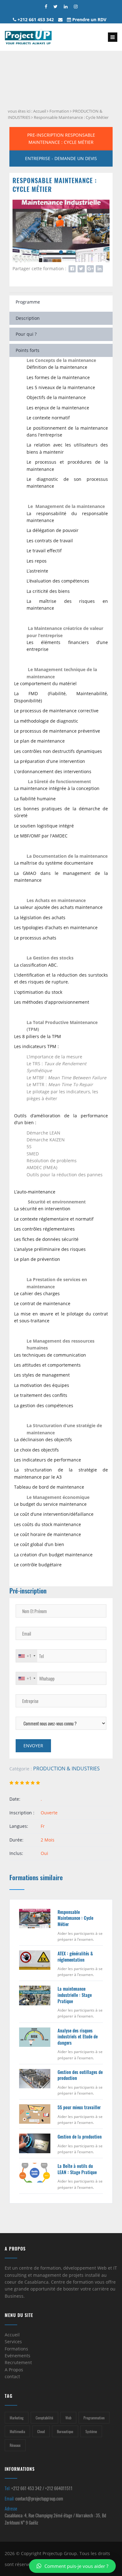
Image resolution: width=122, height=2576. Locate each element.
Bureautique (65, 2431)
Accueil (40, 111)
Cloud (41, 2431)
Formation (59, 111)
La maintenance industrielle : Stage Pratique (75, 1995)
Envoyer (33, 1746)
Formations (16, 2349)
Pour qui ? (26, 334)
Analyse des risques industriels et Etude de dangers (78, 2037)
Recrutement (18, 2362)
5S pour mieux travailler (79, 2107)
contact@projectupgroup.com (39, 2498)
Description (28, 318)
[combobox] (27, 1656)
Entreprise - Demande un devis (61, 158)
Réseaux (15, 2445)
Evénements (18, 2356)
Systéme (91, 2431)
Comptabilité (44, 2418)
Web (68, 2418)
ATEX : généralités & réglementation (75, 1956)
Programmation (94, 2418)
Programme (28, 302)
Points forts (28, 350)
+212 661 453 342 (35, 20)
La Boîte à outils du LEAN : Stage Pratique (77, 2169)
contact (12, 2376)
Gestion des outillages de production (80, 2075)
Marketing (17, 2418)
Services (13, 2342)
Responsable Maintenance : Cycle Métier (71, 117)
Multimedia (17, 2431)
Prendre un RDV (89, 20)
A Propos (14, 2370)
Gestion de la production (80, 2137)
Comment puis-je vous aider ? (76, 2566)
